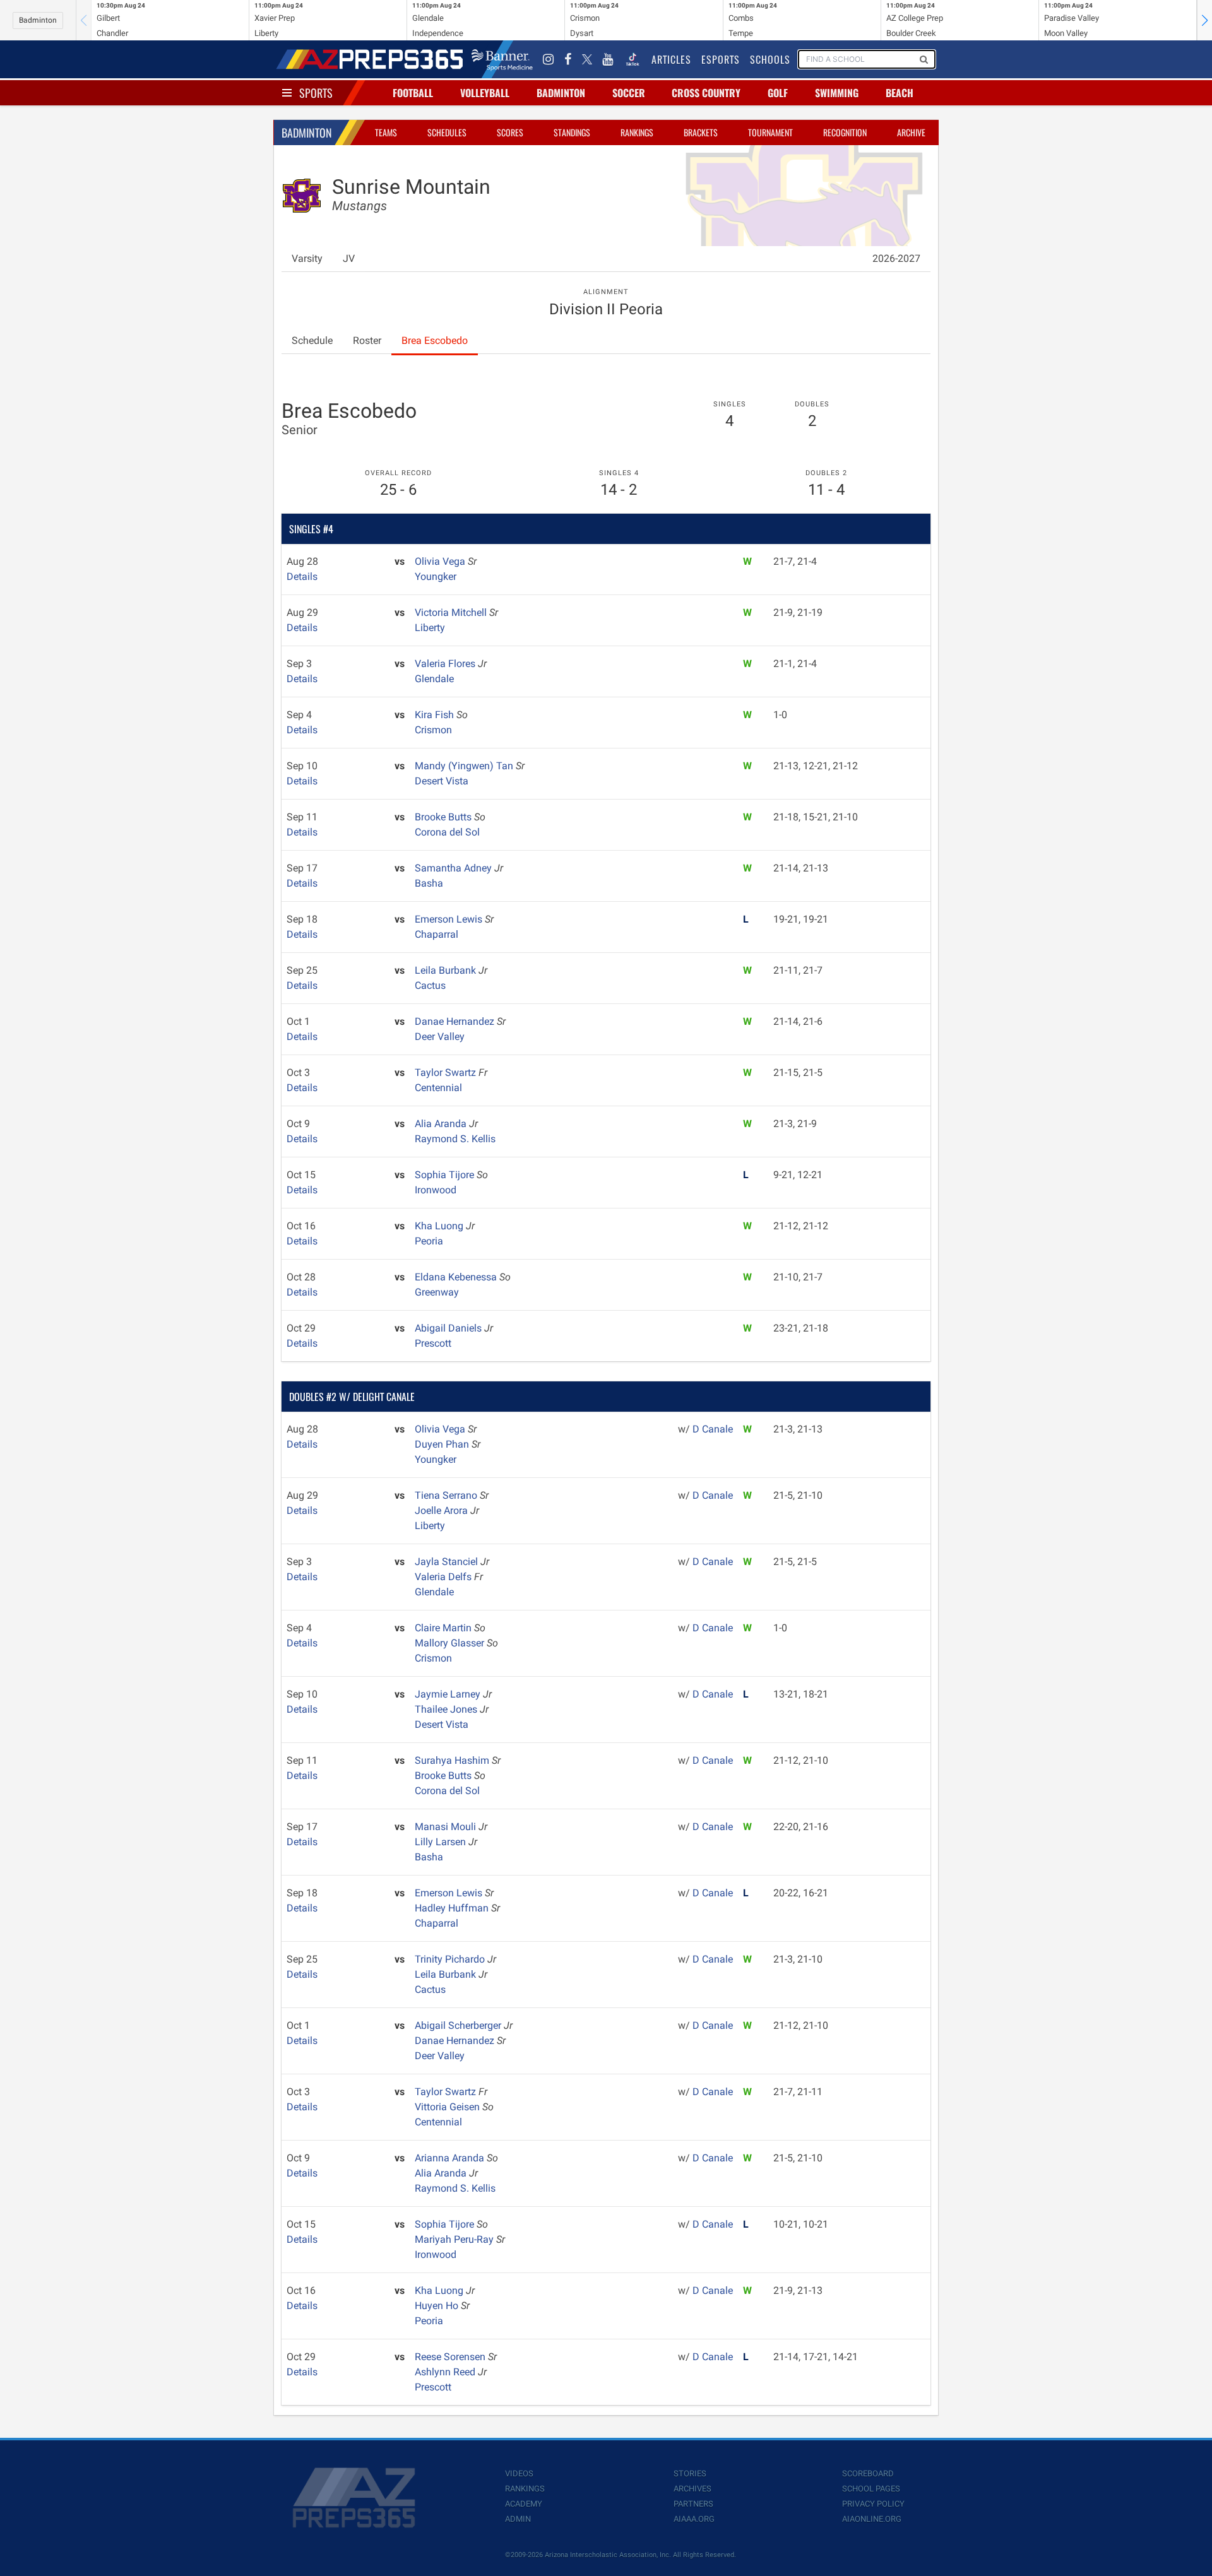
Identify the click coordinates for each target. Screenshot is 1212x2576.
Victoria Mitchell (452, 612)
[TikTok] (633, 59)
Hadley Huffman (453, 1908)
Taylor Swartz (447, 1072)
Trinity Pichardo (451, 1959)
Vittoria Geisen (449, 2107)
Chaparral (437, 934)
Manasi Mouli (447, 1827)
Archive (911, 132)
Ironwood (436, 1190)
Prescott (433, 1343)
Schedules (447, 132)
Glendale (434, 679)
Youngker (436, 576)
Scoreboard (868, 2473)
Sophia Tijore (446, 1175)
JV (349, 258)
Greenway (437, 1292)
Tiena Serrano (447, 1495)
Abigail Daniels (449, 1328)
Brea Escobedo (435, 340)
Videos (519, 2473)
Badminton (38, 20)
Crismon (433, 730)
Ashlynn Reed (446, 2372)
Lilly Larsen (442, 1842)
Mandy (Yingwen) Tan (465, 766)
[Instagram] (549, 59)
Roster (367, 340)
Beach (900, 93)
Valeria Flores (446, 664)
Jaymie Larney (449, 1694)
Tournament (770, 132)
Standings (572, 132)
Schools (770, 59)
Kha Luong (440, 1226)
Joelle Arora (443, 1510)
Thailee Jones (447, 1709)
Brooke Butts (444, 817)
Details (302, 576)
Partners (693, 2504)
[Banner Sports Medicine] (502, 59)
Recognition (845, 132)
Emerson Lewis (450, 919)
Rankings (637, 132)
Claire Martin (444, 1628)
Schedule (312, 340)
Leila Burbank (447, 970)
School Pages (871, 2489)
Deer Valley (440, 1037)
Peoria (429, 1241)
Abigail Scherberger (459, 2025)
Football (413, 93)
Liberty (430, 628)
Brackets (701, 132)
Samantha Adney (454, 868)
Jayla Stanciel (448, 1562)
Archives (692, 2489)
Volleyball (485, 93)
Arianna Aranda (451, 2158)
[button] (1204, 20)
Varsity (307, 258)
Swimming (837, 93)
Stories (690, 2473)
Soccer (629, 93)
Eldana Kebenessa (457, 1277)
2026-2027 (896, 258)
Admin (518, 2519)
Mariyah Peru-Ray (455, 2239)
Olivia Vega (441, 561)
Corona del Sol (447, 832)
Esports (721, 59)
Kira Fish (436, 715)
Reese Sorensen (451, 2357)
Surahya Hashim (453, 1760)
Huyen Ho (438, 2306)
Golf (778, 93)
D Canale (713, 1429)
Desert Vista (442, 781)
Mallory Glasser (451, 1643)
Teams (386, 132)
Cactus (430, 985)
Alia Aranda (442, 1124)
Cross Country (706, 93)
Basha (429, 883)
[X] (587, 59)
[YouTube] (608, 59)
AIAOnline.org (872, 2519)
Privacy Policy (873, 2504)
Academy (524, 2504)
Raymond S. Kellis (455, 1139)
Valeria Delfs (444, 1577)
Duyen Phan (443, 1444)
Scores (510, 132)
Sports (316, 93)
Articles (671, 59)
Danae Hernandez (456, 1021)
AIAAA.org (694, 2519)
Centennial (438, 1088)
